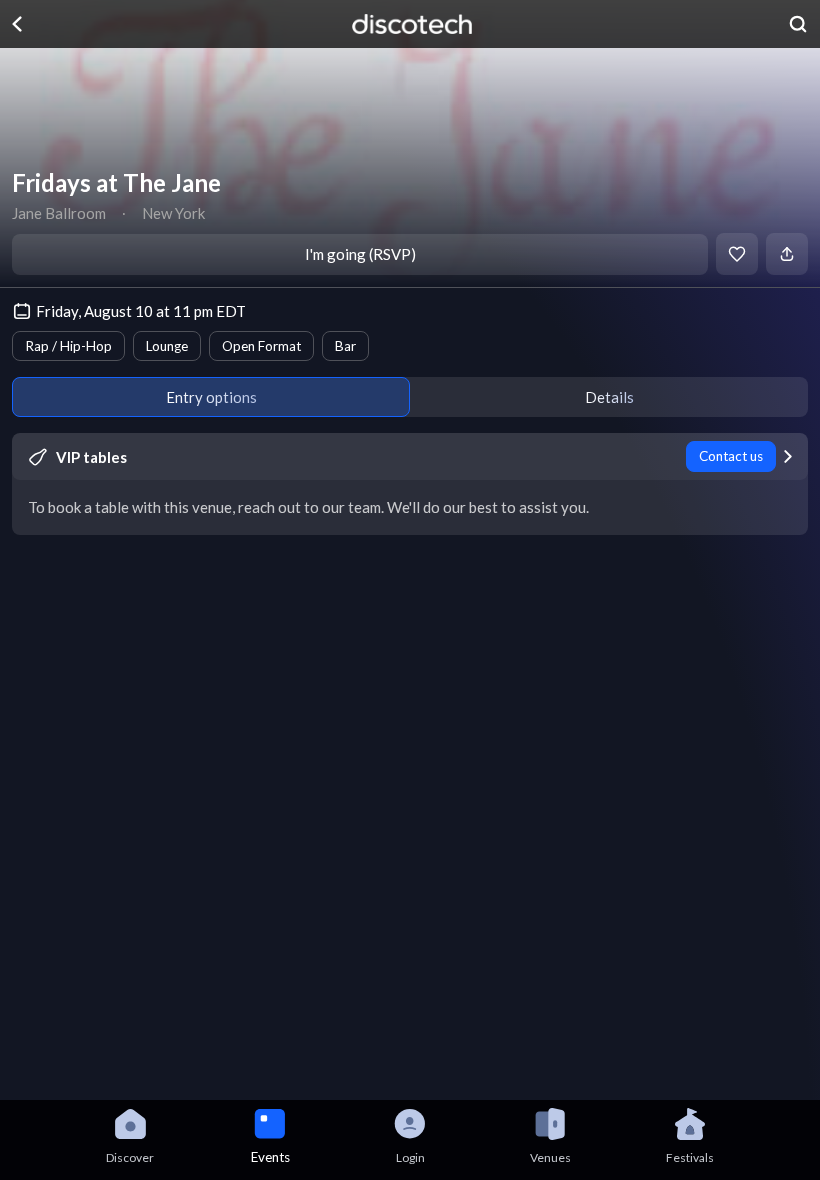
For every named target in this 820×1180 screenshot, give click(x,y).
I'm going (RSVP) (360, 254)
